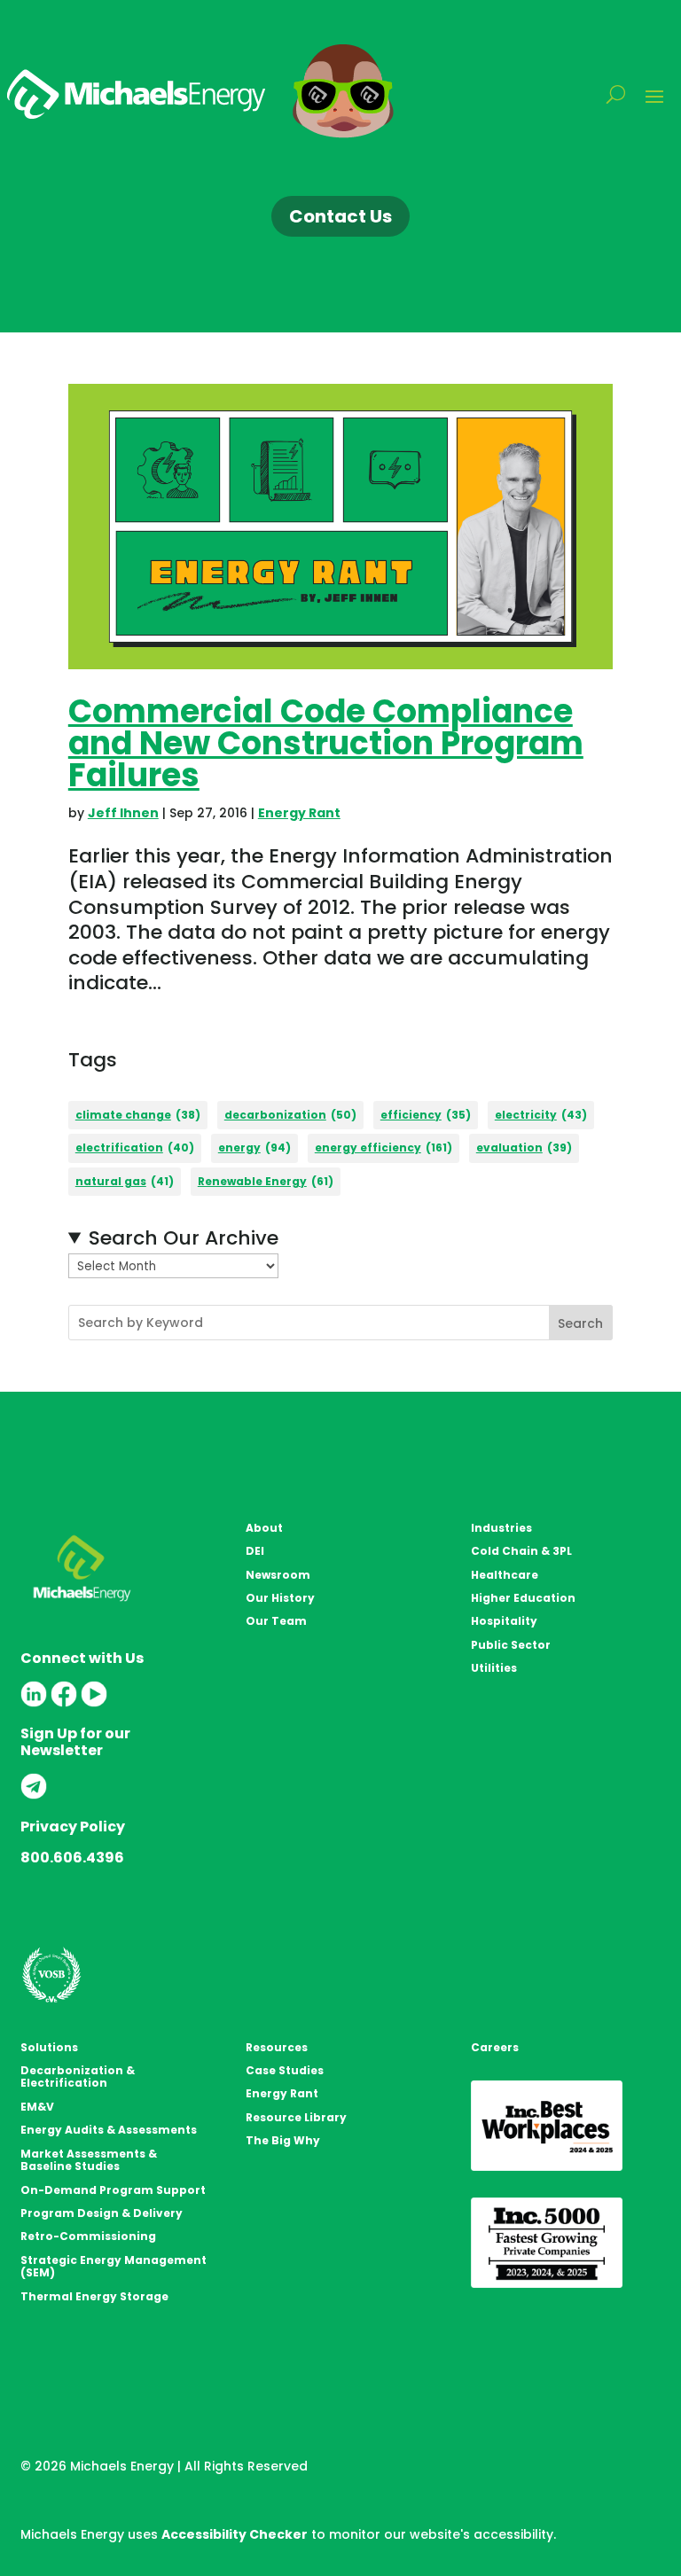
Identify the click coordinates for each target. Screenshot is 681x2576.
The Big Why (283, 2140)
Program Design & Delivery (102, 2213)
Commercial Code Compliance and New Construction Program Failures (326, 743)
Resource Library (296, 2117)
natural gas (125, 1181)
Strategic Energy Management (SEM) (113, 2266)
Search (580, 1323)
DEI (255, 1551)
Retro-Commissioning (88, 2236)
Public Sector (511, 1645)
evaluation (524, 1147)
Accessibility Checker (235, 2534)
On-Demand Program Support (113, 2190)
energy (254, 1147)
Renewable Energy (266, 1181)
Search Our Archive (184, 1239)
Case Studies (285, 2070)
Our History (280, 1598)
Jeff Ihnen (123, 813)
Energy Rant (299, 813)
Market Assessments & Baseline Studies (89, 2160)
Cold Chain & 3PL (521, 1551)
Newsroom (278, 1575)
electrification (135, 1147)
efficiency (426, 1115)
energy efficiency (384, 1147)
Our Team (276, 1621)
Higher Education (523, 1598)
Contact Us (340, 216)
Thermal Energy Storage (94, 2296)
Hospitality (504, 1621)
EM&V (37, 2107)
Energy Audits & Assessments (109, 2130)
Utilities (494, 1668)
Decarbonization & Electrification (78, 2076)
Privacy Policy (73, 1827)
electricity (541, 1115)
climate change (138, 1115)
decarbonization (290, 1115)
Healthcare (505, 1575)
